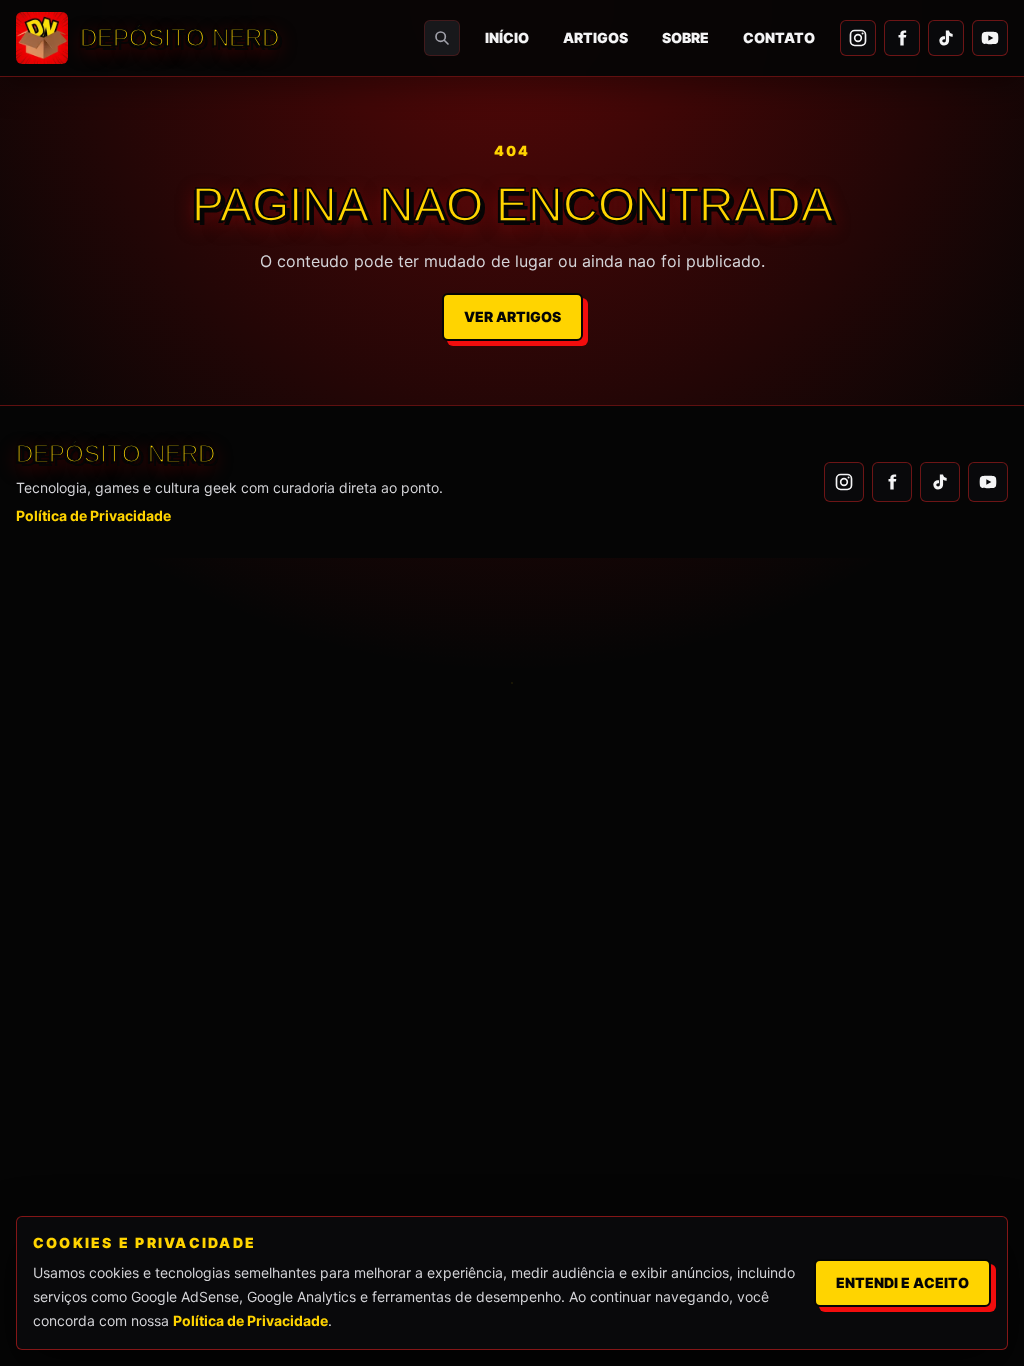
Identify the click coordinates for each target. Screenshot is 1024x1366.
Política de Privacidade (93, 515)
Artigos (595, 37)
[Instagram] (858, 38)
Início (507, 37)
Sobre (685, 37)
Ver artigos (512, 316)
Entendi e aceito (902, 1282)
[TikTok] (946, 38)
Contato (779, 37)
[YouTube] (990, 38)
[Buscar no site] (442, 38)
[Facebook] (902, 38)
